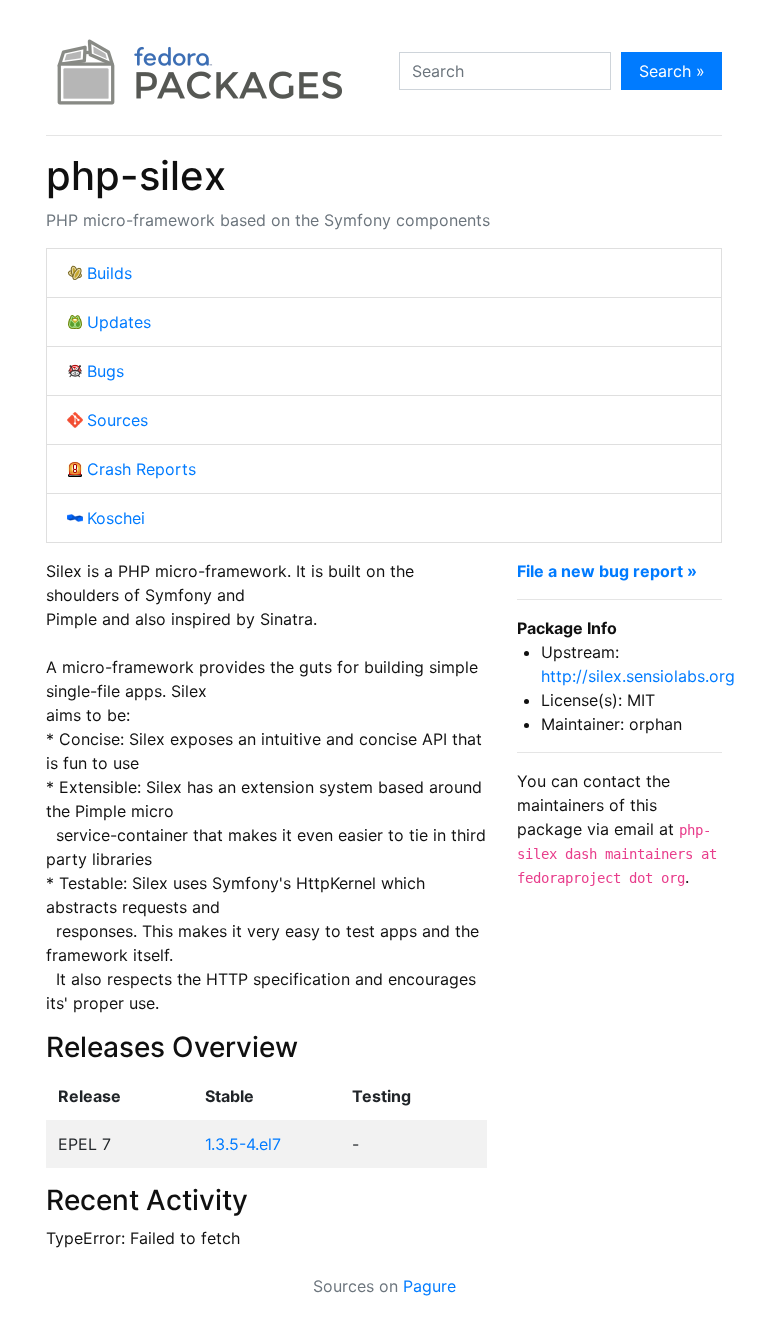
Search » (672, 71)
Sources (117, 420)
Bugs (105, 371)
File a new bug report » (607, 571)
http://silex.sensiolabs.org (638, 676)
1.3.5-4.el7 (243, 1144)
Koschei (116, 518)
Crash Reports (141, 469)
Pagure (429, 1286)
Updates (119, 322)
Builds (109, 273)
